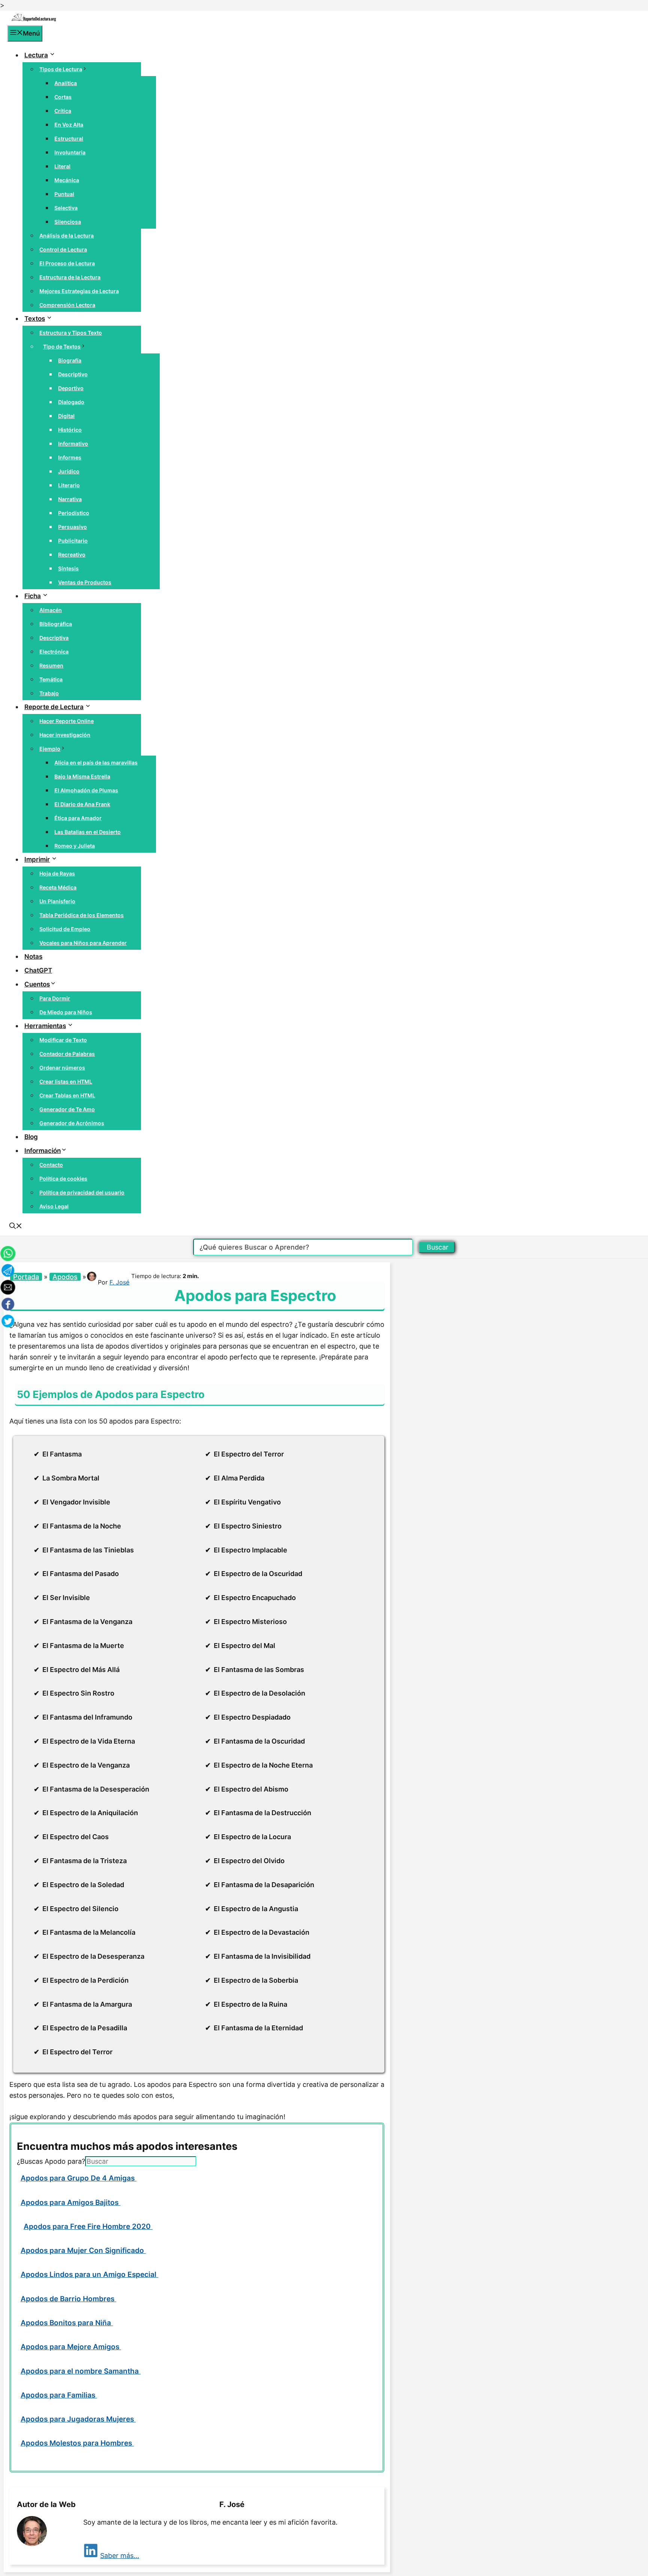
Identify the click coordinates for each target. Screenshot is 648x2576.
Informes (70, 457)
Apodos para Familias (59, 2395)
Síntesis (68, 568)
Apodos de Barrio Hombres (68, 2299)
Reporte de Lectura (54, 707)
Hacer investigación (65, 735)
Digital (66, 416)
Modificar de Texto (63, 1040)
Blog (31, 1137)
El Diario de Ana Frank (82, 804)
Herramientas (45, 1026)
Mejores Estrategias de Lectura (79, 291)
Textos (35, 319)
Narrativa (70, 499)
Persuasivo (73, 527)
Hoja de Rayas (57, 873)
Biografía (70, 360)
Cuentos (37, 984)
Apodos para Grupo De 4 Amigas (79, 2178)
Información (43, 1151)
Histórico (70, 430)
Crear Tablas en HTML (67, 1095)
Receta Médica (58, 887)
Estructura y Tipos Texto (71, 333)
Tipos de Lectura (61, 69)
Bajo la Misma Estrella (82, 776)
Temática (51, 679)
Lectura (36, 55)
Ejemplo (50, 749)
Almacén (51, 610)
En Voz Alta (69, 125)
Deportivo (71, 388)
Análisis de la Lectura (67, 236)
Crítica (63, 111)
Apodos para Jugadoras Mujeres (78, 2419)
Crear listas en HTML (66, 1081)
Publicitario (73, 541)
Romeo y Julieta (75, 846)
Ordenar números (62, 1068)
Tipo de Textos (62, 347)
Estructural (69, 138)
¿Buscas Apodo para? (51, 2161)
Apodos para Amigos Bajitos (70, 2203)
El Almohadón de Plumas (86, 790)
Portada (26, 1277)
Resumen (51, 665)
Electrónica (54, 652)
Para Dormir (55, 998)
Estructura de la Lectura (70, 277)
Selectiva (66, 208)
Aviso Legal (54, 1206)
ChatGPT (38, 970)
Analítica (66, 83)
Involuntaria (70, 152)
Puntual (64, 194)
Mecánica (67, 180)
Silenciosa (68, 222)
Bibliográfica (56, 624)
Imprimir (37, 859)
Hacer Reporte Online (67, 721)
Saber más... (120, 2556)
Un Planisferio (57, 901)
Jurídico (69, 471)
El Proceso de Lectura (67, 263)
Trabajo (49, 693)
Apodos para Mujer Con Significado (83, 2250)
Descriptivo (73, 374)
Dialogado (71, 402)
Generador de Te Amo (67, 1109)
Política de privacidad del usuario (82, 1192)
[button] (16, 1227)
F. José (119, 1282)
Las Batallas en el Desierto (88, 832)
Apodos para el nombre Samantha (81, 2371)
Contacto (51, 1165)
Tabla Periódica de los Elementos (82, 915)
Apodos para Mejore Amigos (71, 2347)
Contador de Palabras (67, 1054)
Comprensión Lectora (67, 305)
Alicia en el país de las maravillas (96, 763)
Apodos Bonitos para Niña (67, 2323)
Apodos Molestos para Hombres (77, 2443)
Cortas (63, 97)
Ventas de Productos (85, 582)
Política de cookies (63, 1179)
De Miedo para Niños (66, 1012)
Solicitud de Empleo (65, 929)
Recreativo (72, 555)
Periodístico (74, 513)
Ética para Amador (78, 818)
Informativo (73, 444)
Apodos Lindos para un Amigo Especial (89, 2274)
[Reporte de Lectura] (34, 20)
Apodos (65, 1277)
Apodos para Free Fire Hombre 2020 (88, 2226)
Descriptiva (54, 638)
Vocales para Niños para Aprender (83, 943)
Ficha (33, 596)
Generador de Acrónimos (72, 1123)
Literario (69, 485)
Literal (62, 166)
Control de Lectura (63, 249)
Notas (33, 956)
